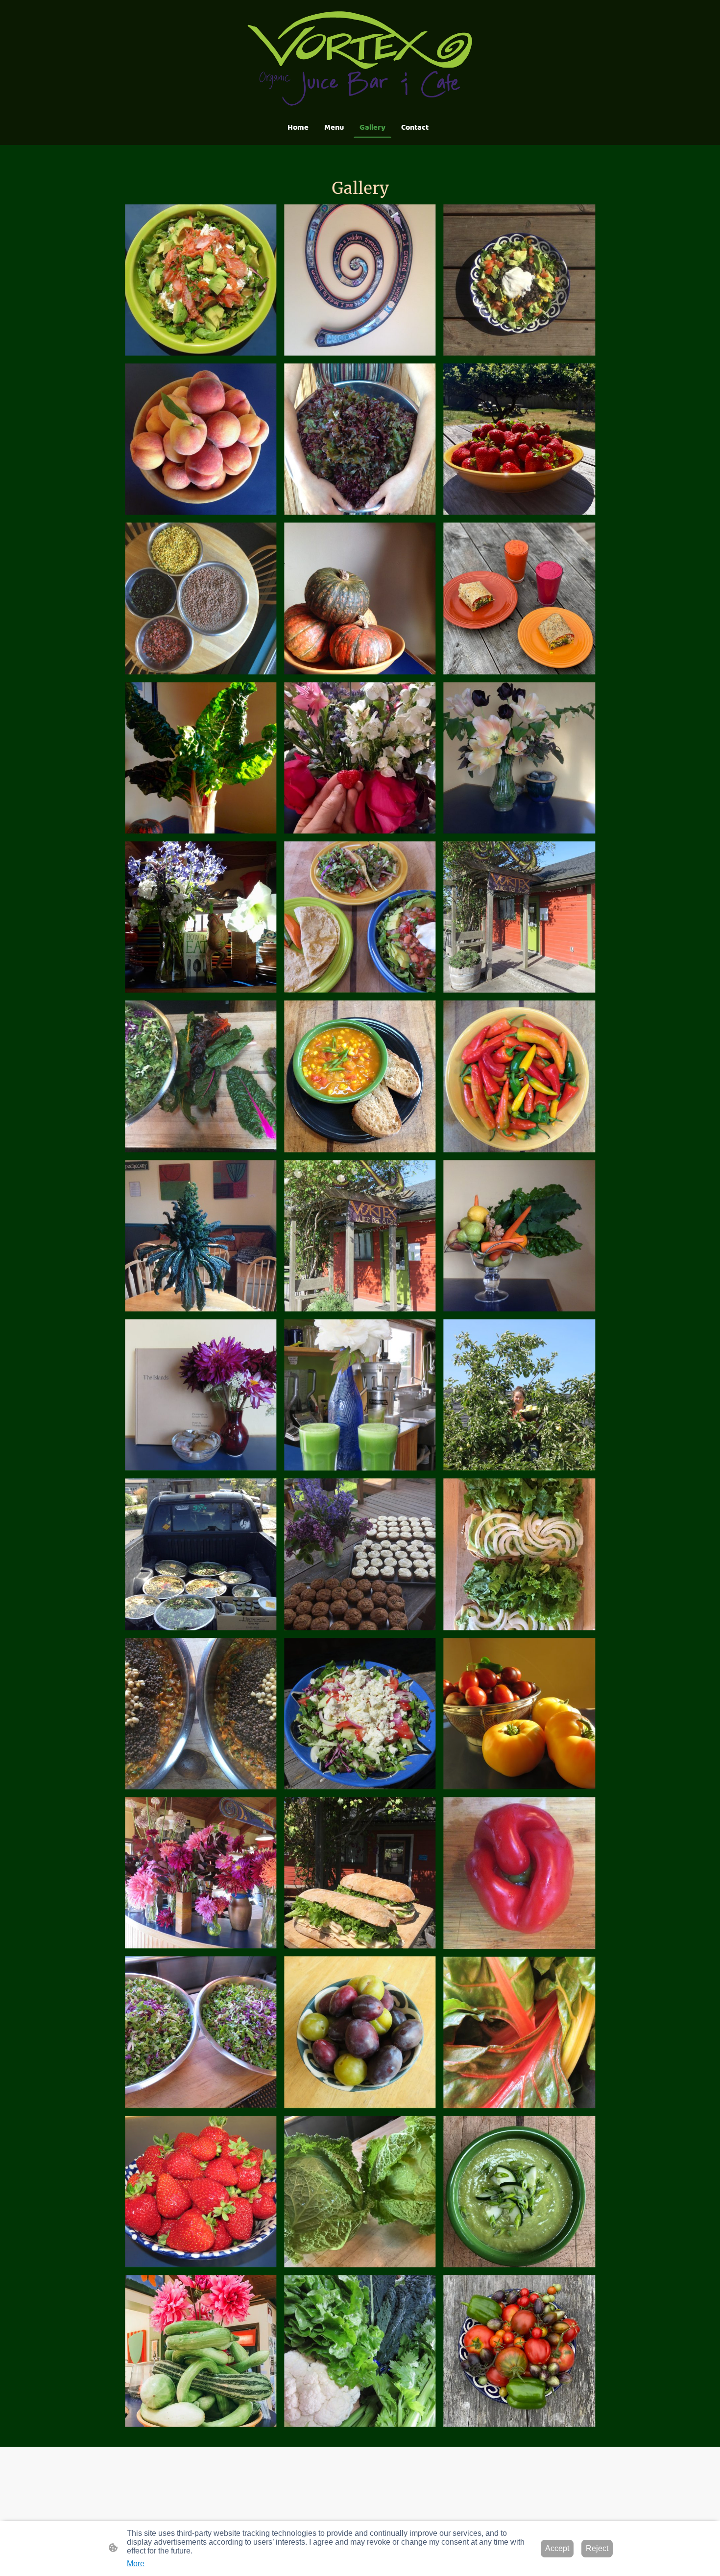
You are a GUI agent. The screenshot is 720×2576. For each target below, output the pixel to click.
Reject (597, 2548)
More (136, 2564)
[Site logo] (360, 58)
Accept (557, 2548)
